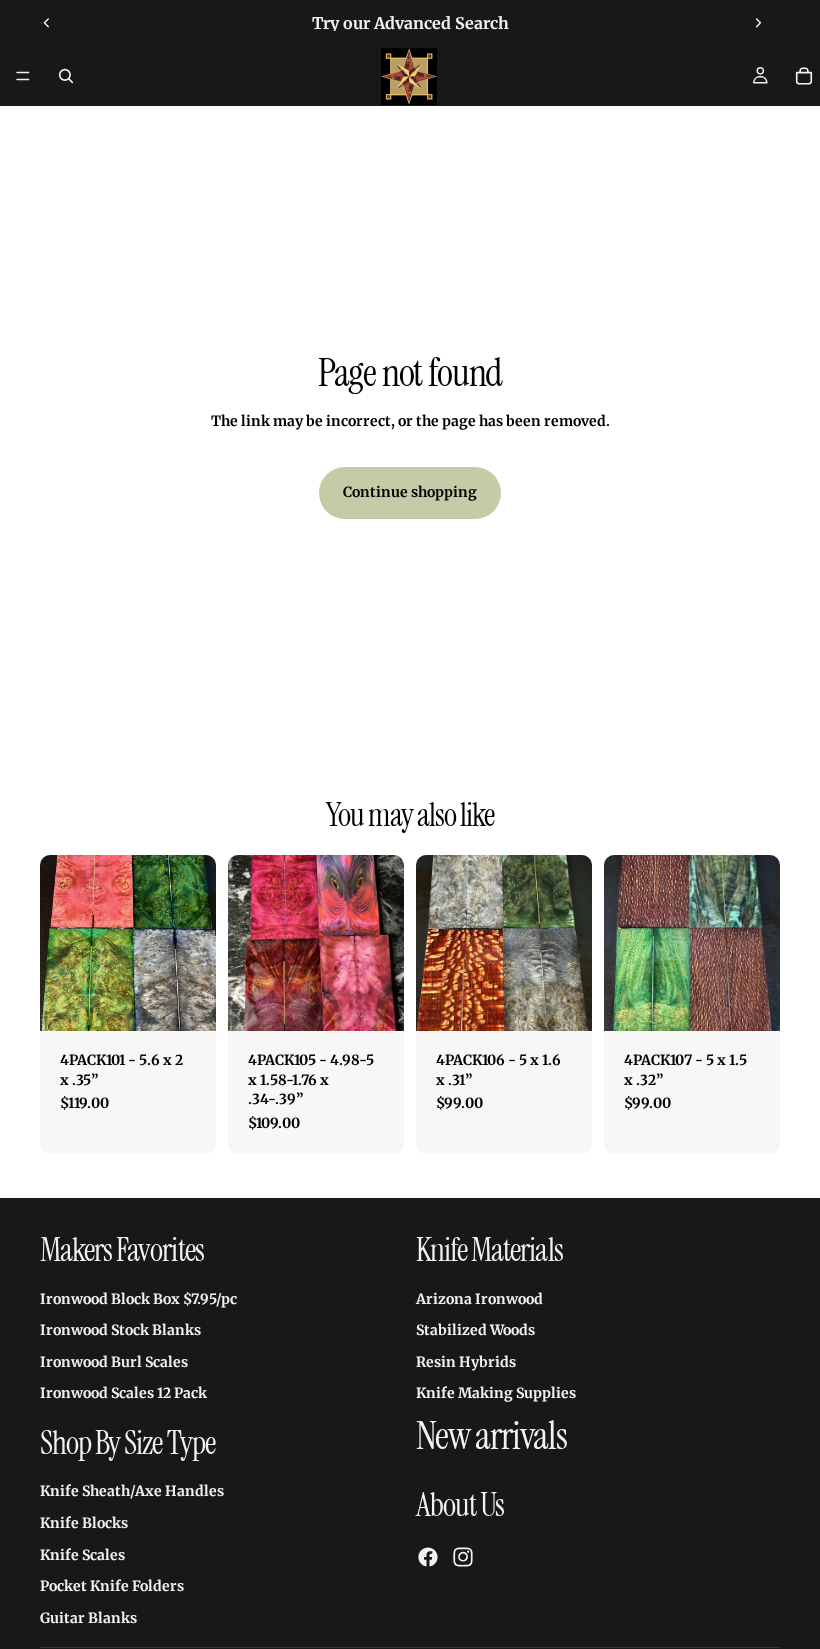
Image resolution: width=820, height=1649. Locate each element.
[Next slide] (758, 23)
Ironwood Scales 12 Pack (123, 1394)
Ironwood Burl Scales (114, 1362)
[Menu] (23, 76)
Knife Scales (82, 1555)
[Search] (66, 76)
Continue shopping (410, 492)
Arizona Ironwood (479, 1299)
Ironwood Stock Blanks (120, 1331)
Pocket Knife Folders (112, 1586)
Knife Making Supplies (496, 1394)
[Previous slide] (47, 23)
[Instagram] (463, 1558)
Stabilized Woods (475, 1331)
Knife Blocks (84, 1523)
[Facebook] (428, 1558)
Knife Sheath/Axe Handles (132, 1492)
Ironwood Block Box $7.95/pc (138, 1299)
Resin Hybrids (466, 1362)
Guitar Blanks (88, 1618)
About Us (460, 1506)
